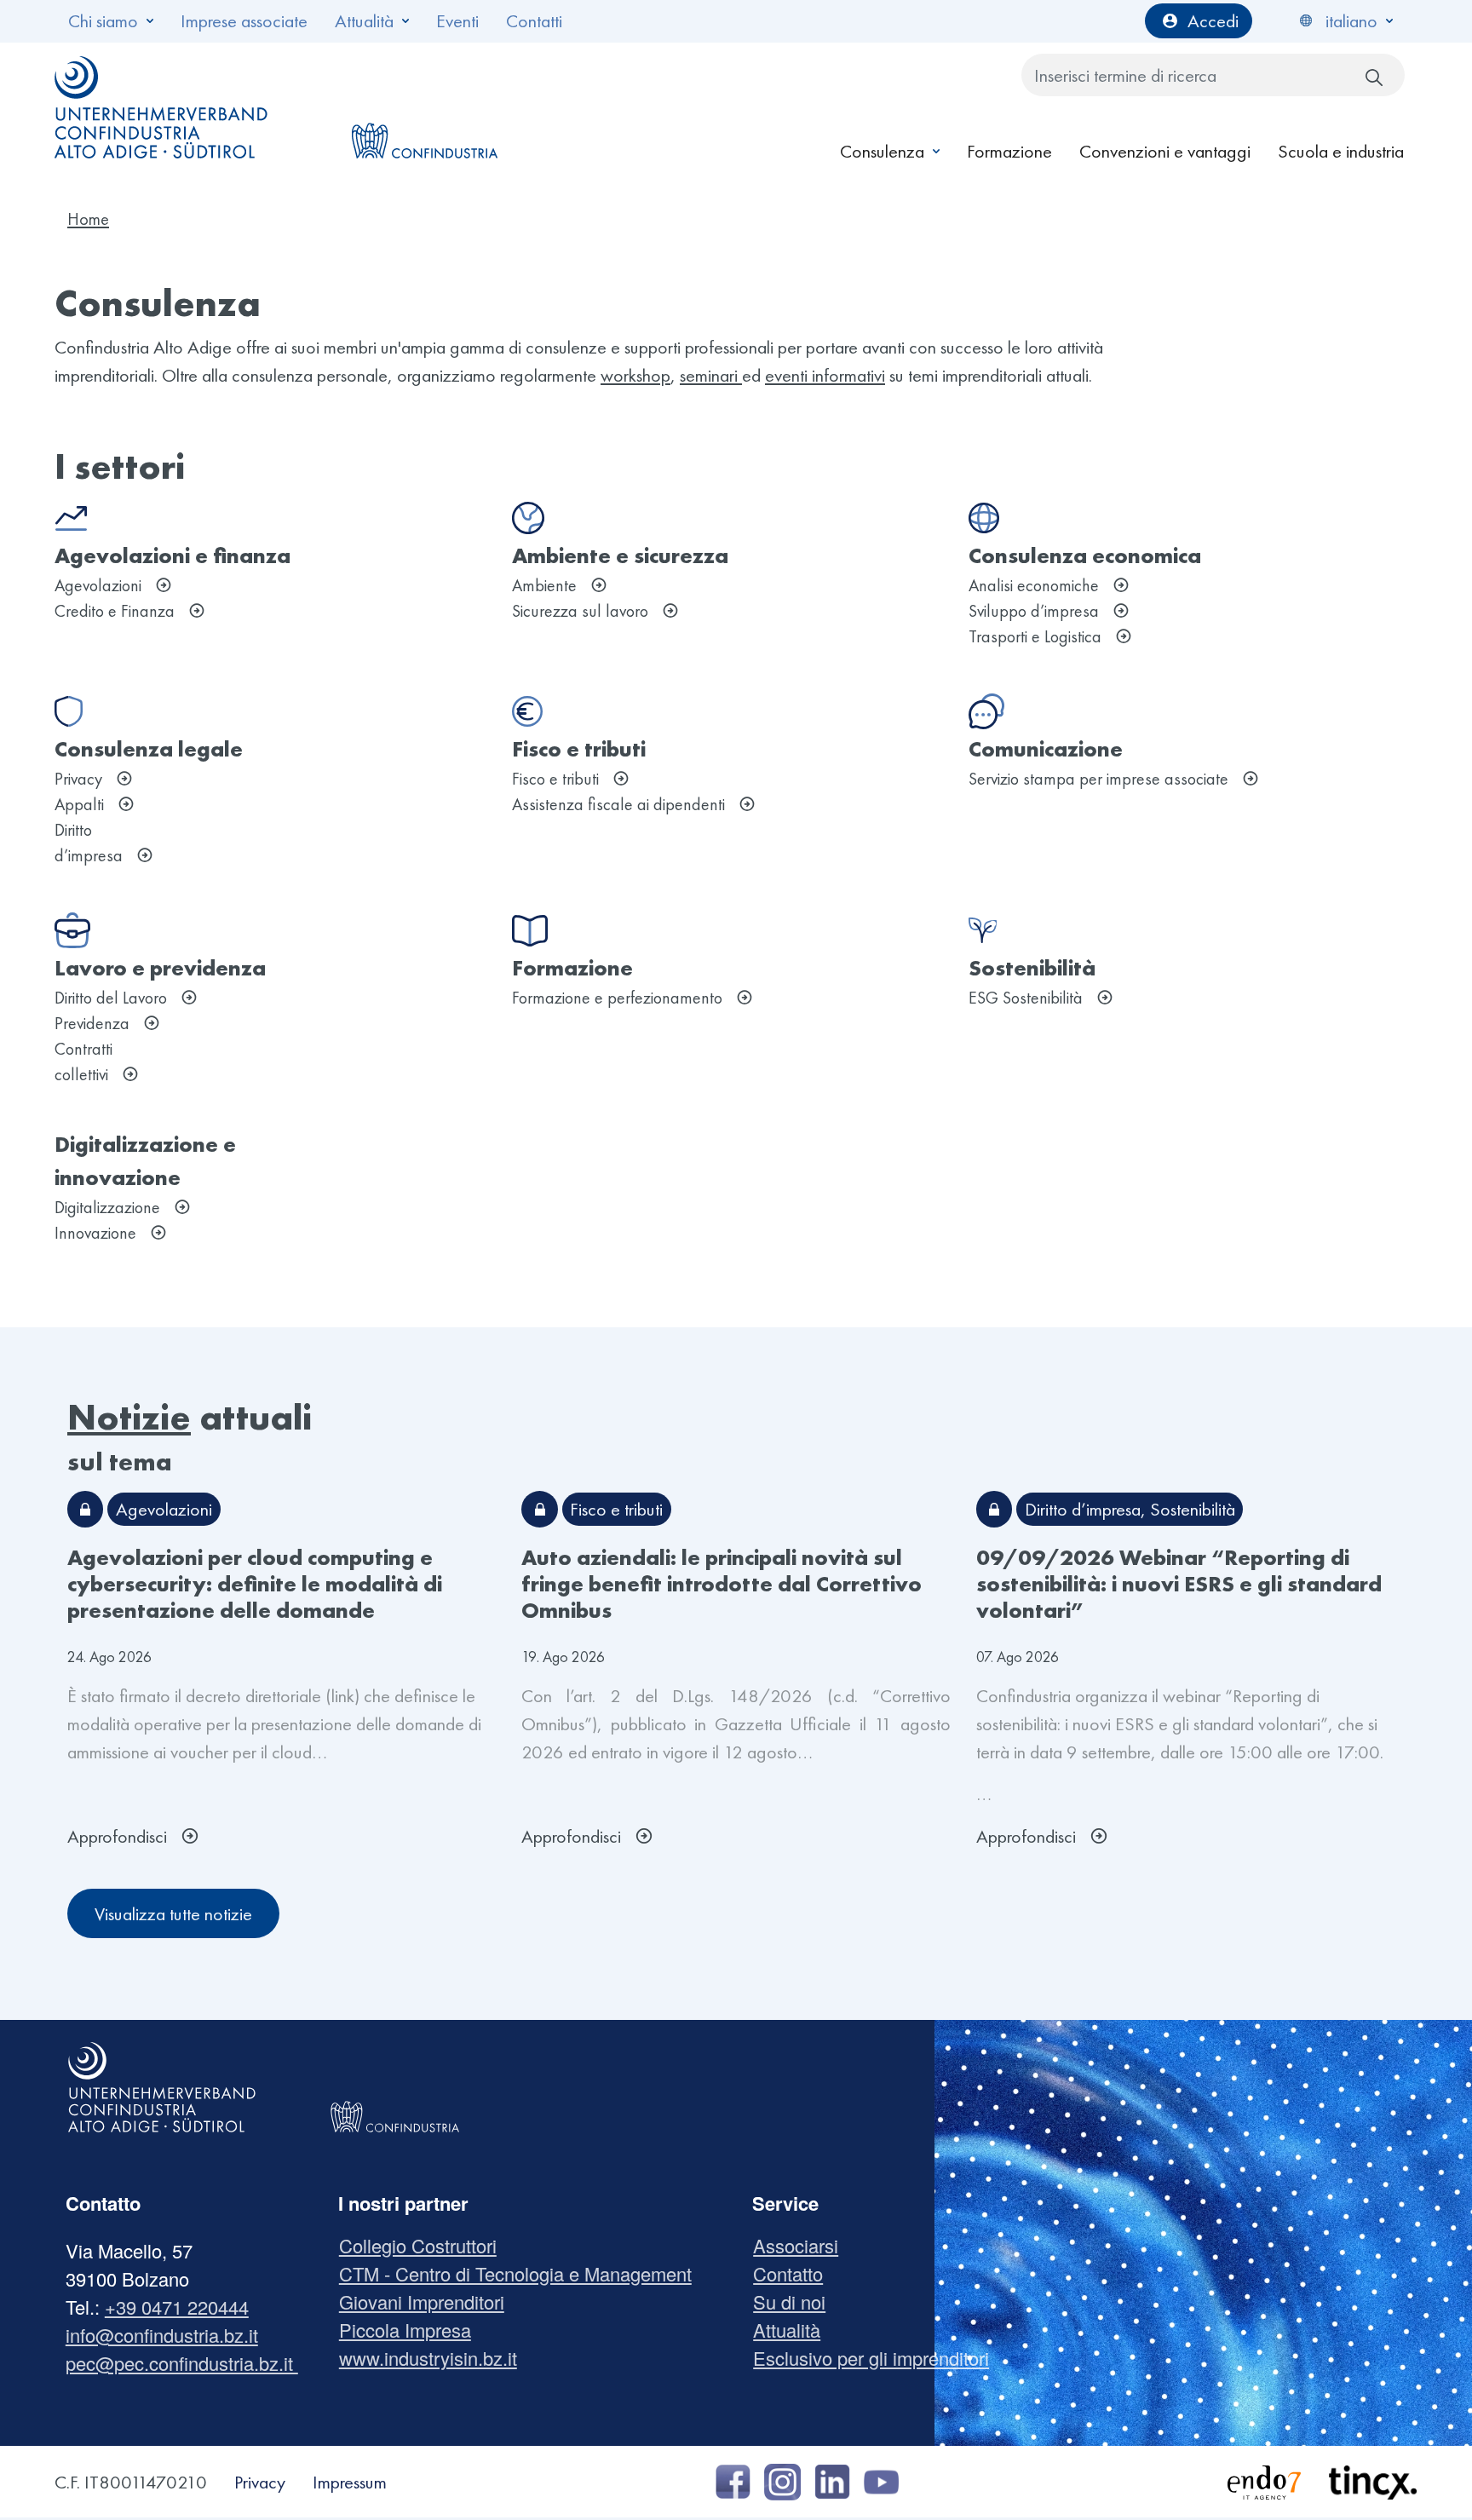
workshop (635, 375)
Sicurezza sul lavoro (580, 611)
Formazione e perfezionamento (617, 998)
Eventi (457, 21)
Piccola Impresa (411, 2330)
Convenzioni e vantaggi (1165, 151)
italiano (1351, 21)
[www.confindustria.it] (424, 107)
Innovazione (95, 1233)
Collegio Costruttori (424, 2245)
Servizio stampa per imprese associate (1098, 779)
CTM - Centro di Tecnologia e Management (522, 2273)
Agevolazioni (98, 585)
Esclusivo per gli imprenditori (877, 2358)
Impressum (350, 2482)
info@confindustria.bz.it (162, 2335)
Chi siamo (103, 21)
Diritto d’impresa (89, 843)
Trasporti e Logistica (1035, 636)
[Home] (162, 107)
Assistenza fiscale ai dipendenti (618, 804)
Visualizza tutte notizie (173, 1914)
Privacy (78, 779)
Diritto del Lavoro (111, 998)
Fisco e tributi (555, 779)
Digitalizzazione (107, 1207)
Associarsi (802, 2245)
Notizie (129, 1417)
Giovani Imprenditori (428, 2301)
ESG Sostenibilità (1026, 998)
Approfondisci (117, 1836)
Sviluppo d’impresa (1034, 611)
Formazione (1009, 151)
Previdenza (92, 1023)
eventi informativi (825, 375)
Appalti (79, 804)
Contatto (794, 2273)
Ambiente (544, 585)
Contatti (534, 21)
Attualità (364, 21)
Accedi (1213, 21)
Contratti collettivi (83, 1062)
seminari (711, 375)
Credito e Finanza (115, 611)
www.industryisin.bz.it (434, 2358)
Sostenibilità (1193, 1509)
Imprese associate (244, 21)
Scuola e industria (1341, 151)
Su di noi (796, 2301)
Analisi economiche (1034, 585)
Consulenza (882, 151)
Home (88, 219)
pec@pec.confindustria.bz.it (182, 2363)
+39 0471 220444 (177, 2307)
